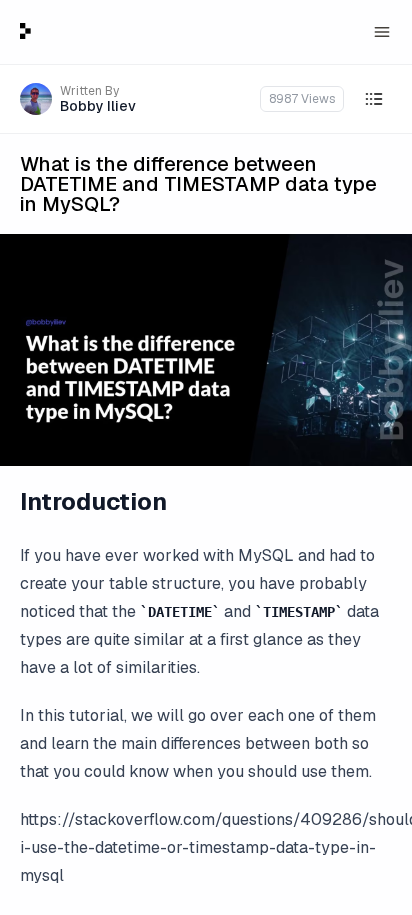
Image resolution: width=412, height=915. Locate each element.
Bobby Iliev (98, 106)
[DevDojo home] (25, 31)
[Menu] (382, 32)
